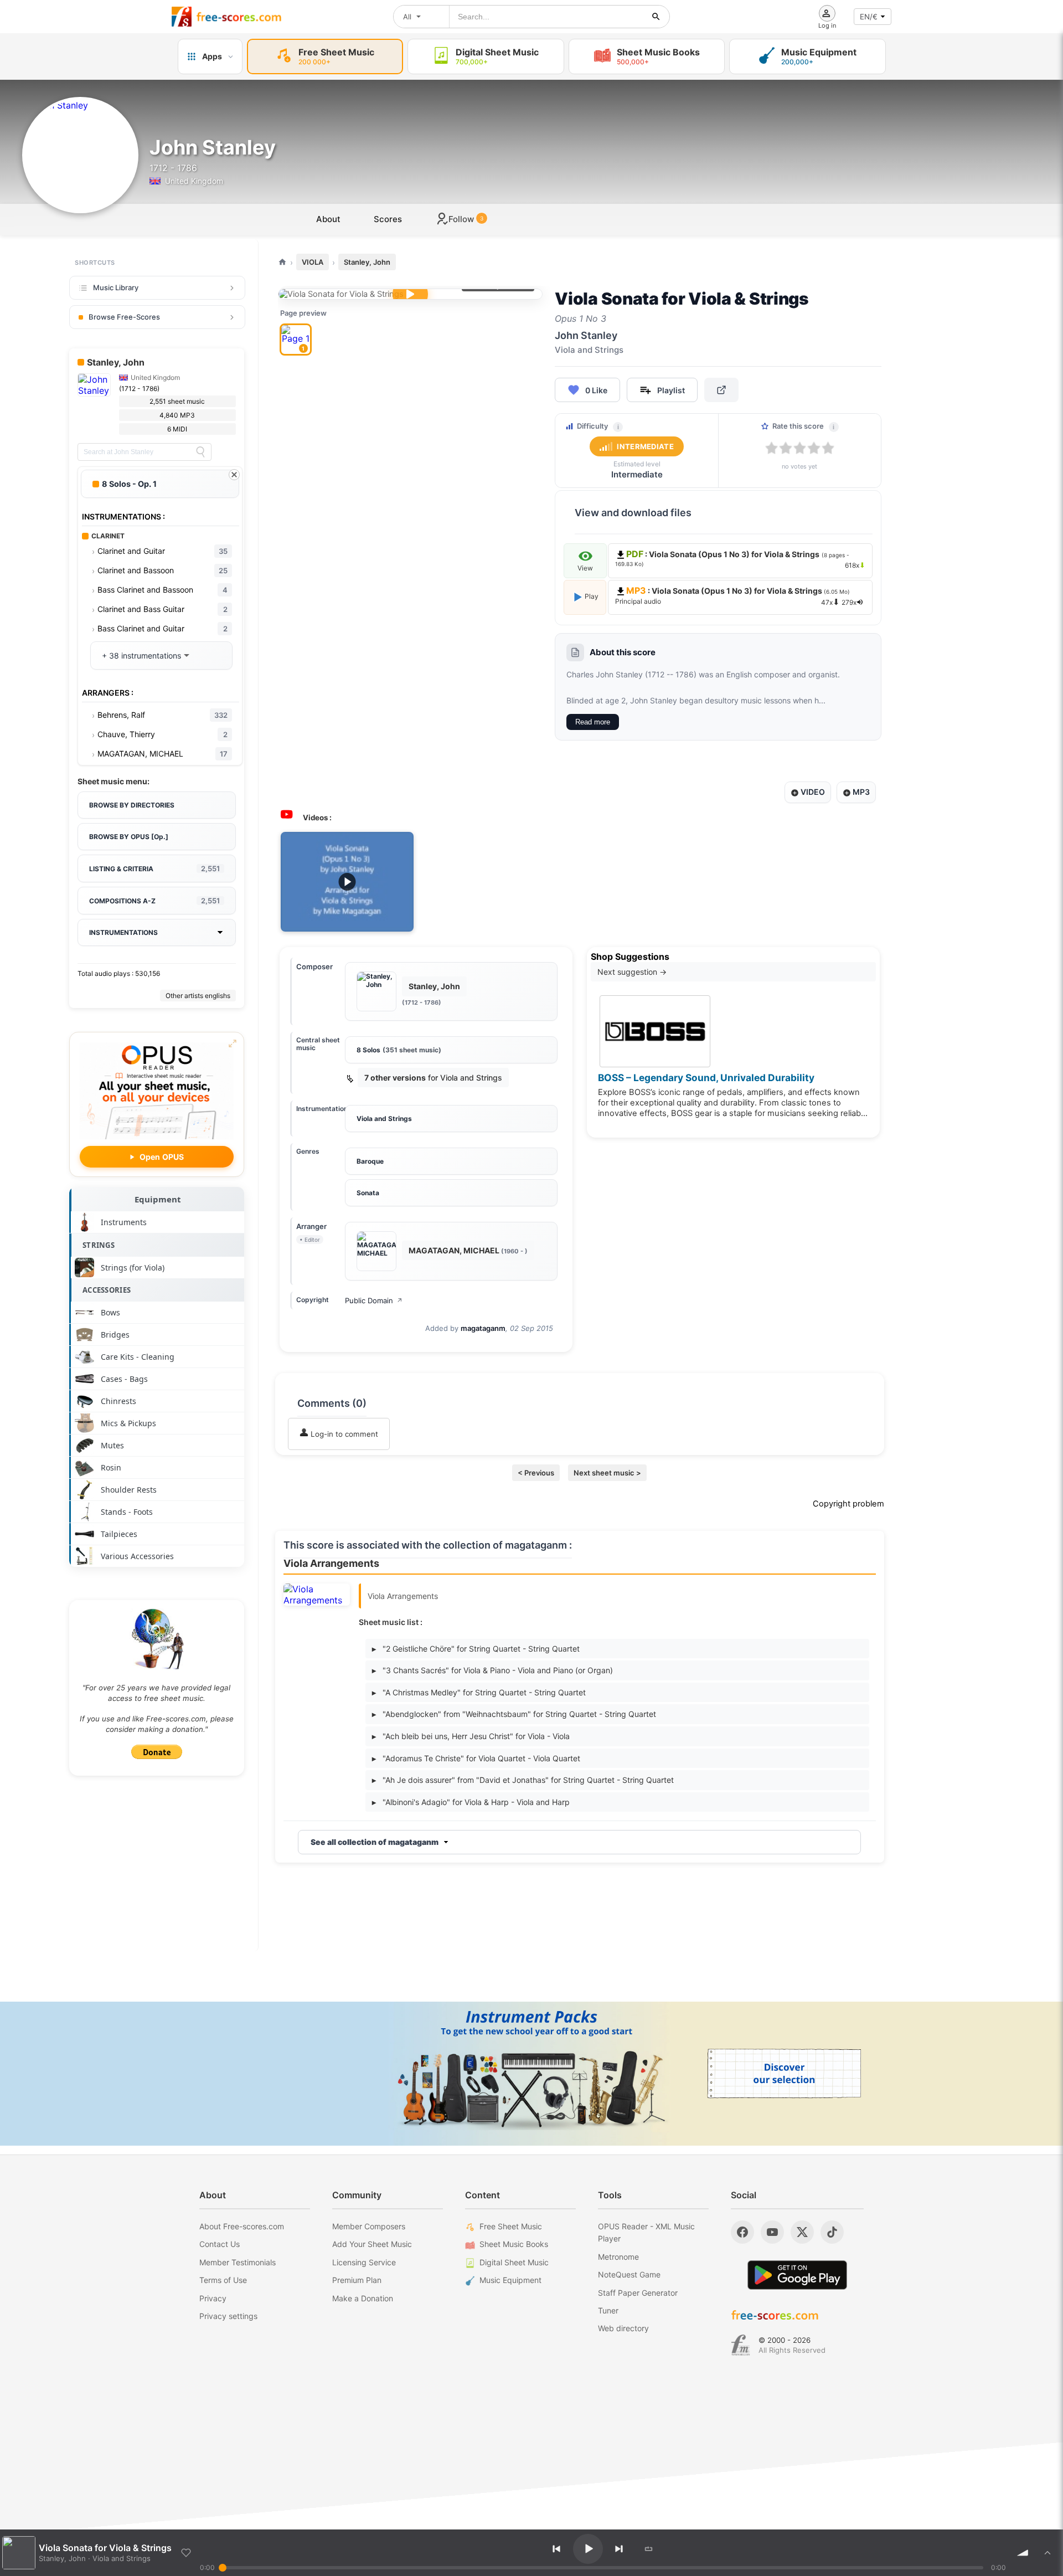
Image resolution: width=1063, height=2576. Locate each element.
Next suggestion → (632, 972)
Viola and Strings (384, 1119)
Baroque (370, 1161)
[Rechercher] (656, 17)
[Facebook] (742, 2232)
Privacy (213, 2298)
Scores (388, 219)
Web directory (623, 2328)
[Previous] (556, 2549)
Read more (593, 722)
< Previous (536, 1473)
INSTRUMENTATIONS (123, 932)
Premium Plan (357, 2280)
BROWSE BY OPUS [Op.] (129, 837)
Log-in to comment (343, 1434)
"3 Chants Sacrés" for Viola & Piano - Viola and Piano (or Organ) (492, 1670)
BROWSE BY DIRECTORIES (132, 805)
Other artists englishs (198, 996)
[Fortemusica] (741, 2345)
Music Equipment (510, 2280)
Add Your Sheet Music (372, 2244)
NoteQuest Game (629, 2274)
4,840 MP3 (177, 415)
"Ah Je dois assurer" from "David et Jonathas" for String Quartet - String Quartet (523, 1780)
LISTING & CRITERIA (154, 868)
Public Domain (374, 1300)
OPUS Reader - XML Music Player (646, 2232)
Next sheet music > (607, 1473)
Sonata (368, 1193)
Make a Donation (363, 2298)
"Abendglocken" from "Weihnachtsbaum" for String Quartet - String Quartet (514, 1714)
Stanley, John (367, 262)
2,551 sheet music (177, 401)
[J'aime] (186, 2553)
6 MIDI (177, 429)
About (328, 219)
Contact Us (220, 2244)
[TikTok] (832, 2232)
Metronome (618, 2257)
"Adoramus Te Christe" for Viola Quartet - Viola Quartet (476, 1758)
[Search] (200, 452)
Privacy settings (228, 2316)
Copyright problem (848, 1504)
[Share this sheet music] (721, 390)
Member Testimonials (238, 2262)
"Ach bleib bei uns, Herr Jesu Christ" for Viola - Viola (471, 1736)
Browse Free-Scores (124, 317)
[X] (802, 2232)
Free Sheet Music (511, 2226)
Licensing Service (364, 2262)
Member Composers (369, 2226)
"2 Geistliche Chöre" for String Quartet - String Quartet (476, 1649)
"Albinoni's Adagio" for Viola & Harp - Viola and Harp (471, 1802)
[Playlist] (1047, 2553)
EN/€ (869, 17)
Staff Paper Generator (638, 2293)
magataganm (483, 1328)
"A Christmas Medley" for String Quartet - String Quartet (479, 1692)
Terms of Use (223, 2280)
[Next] (619, 2549)
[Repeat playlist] (649, 2549)
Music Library (116, 287)
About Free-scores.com (242, 2226)
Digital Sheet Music (514, 2262)
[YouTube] (772, 2232)
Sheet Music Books (514, 2244)
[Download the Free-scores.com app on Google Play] (797, 2275)
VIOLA (313, 262)
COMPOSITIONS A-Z (154, 901)
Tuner (608, 2310)
